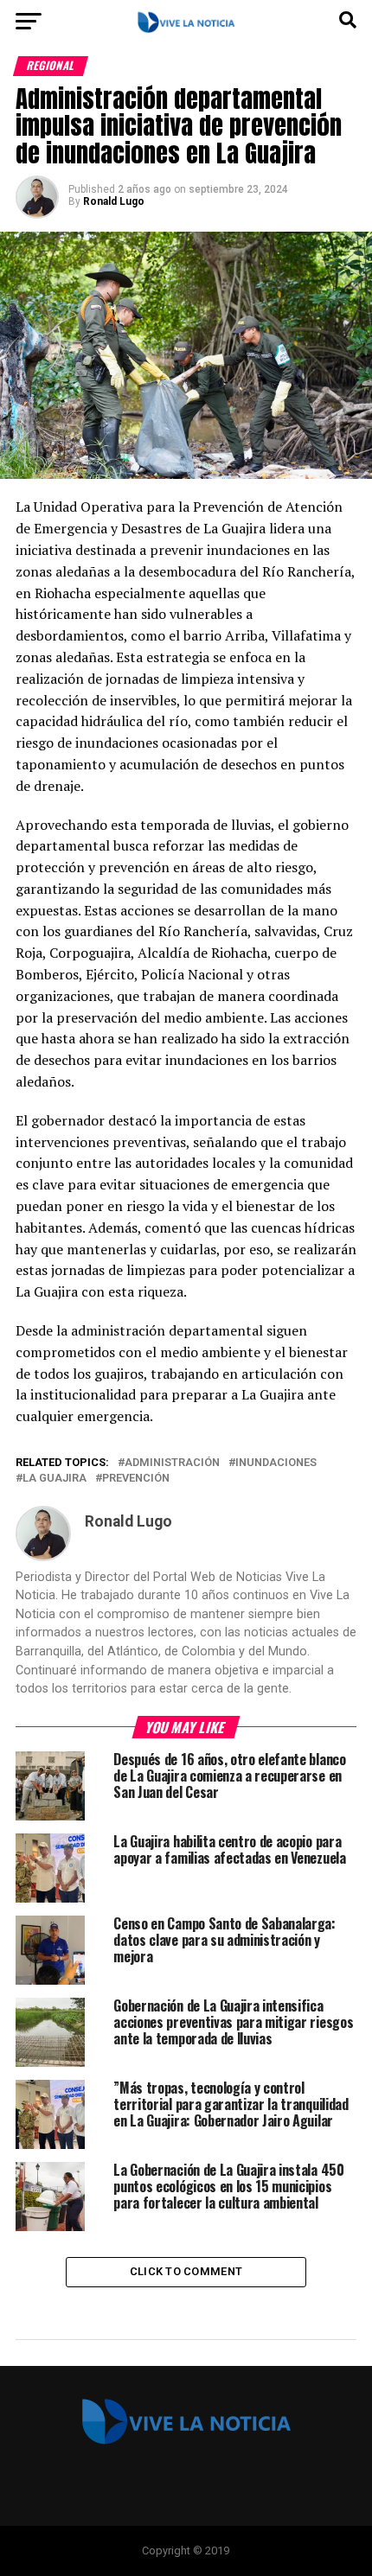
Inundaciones (276, 1463)
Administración (172, 1463)
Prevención (136, 1479)
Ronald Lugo (114, 201)
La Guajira (55, 1479)
